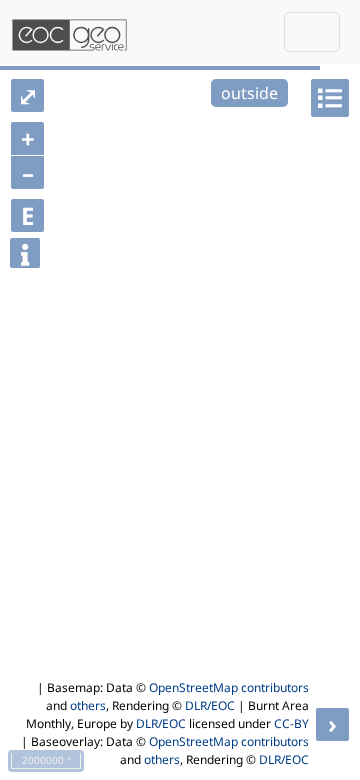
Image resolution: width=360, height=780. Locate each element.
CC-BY (291, 723)
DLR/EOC (210, 705)
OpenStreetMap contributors (229, 687)
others (88, 705)
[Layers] (330, 98)
